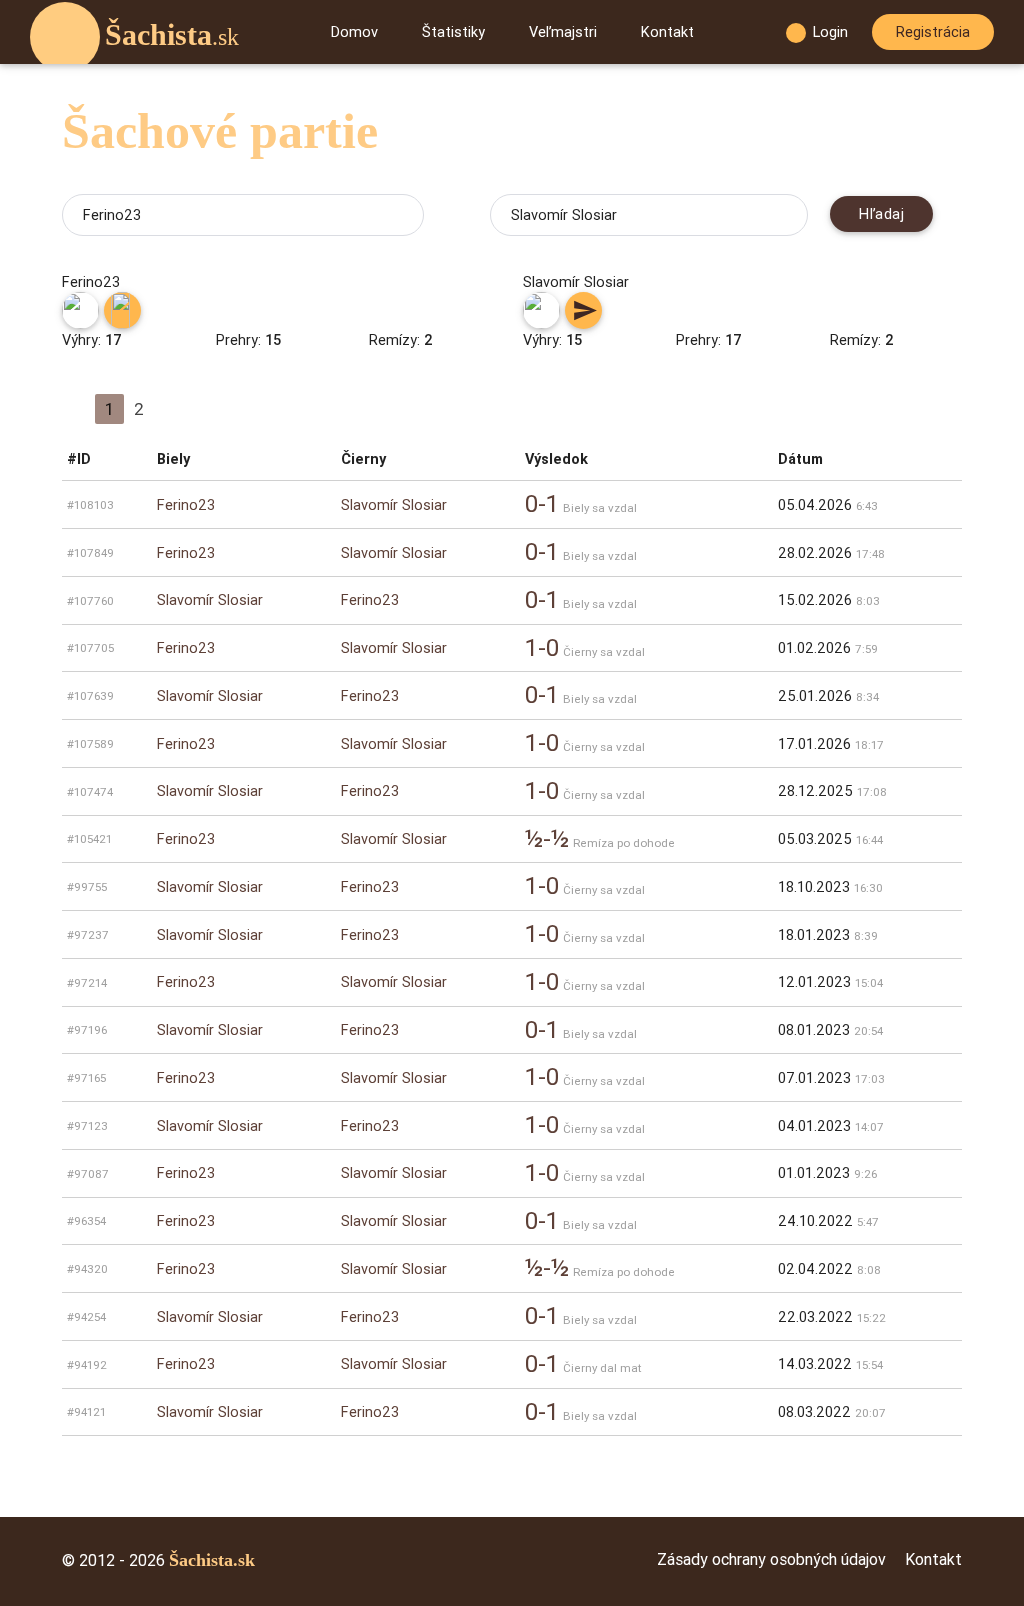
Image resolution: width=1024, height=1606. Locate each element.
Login (830, 31)
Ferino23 (186, 504)
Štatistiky (453, 31)
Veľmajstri (563, 31)
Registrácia (933, 31)
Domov (354, 31)
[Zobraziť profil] (80, 310)
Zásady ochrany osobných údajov (771, 1559)
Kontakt (667, 31)
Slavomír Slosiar (394, 504)
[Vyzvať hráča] (122, 310)
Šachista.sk (212, 1560)
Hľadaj (881, 213)
